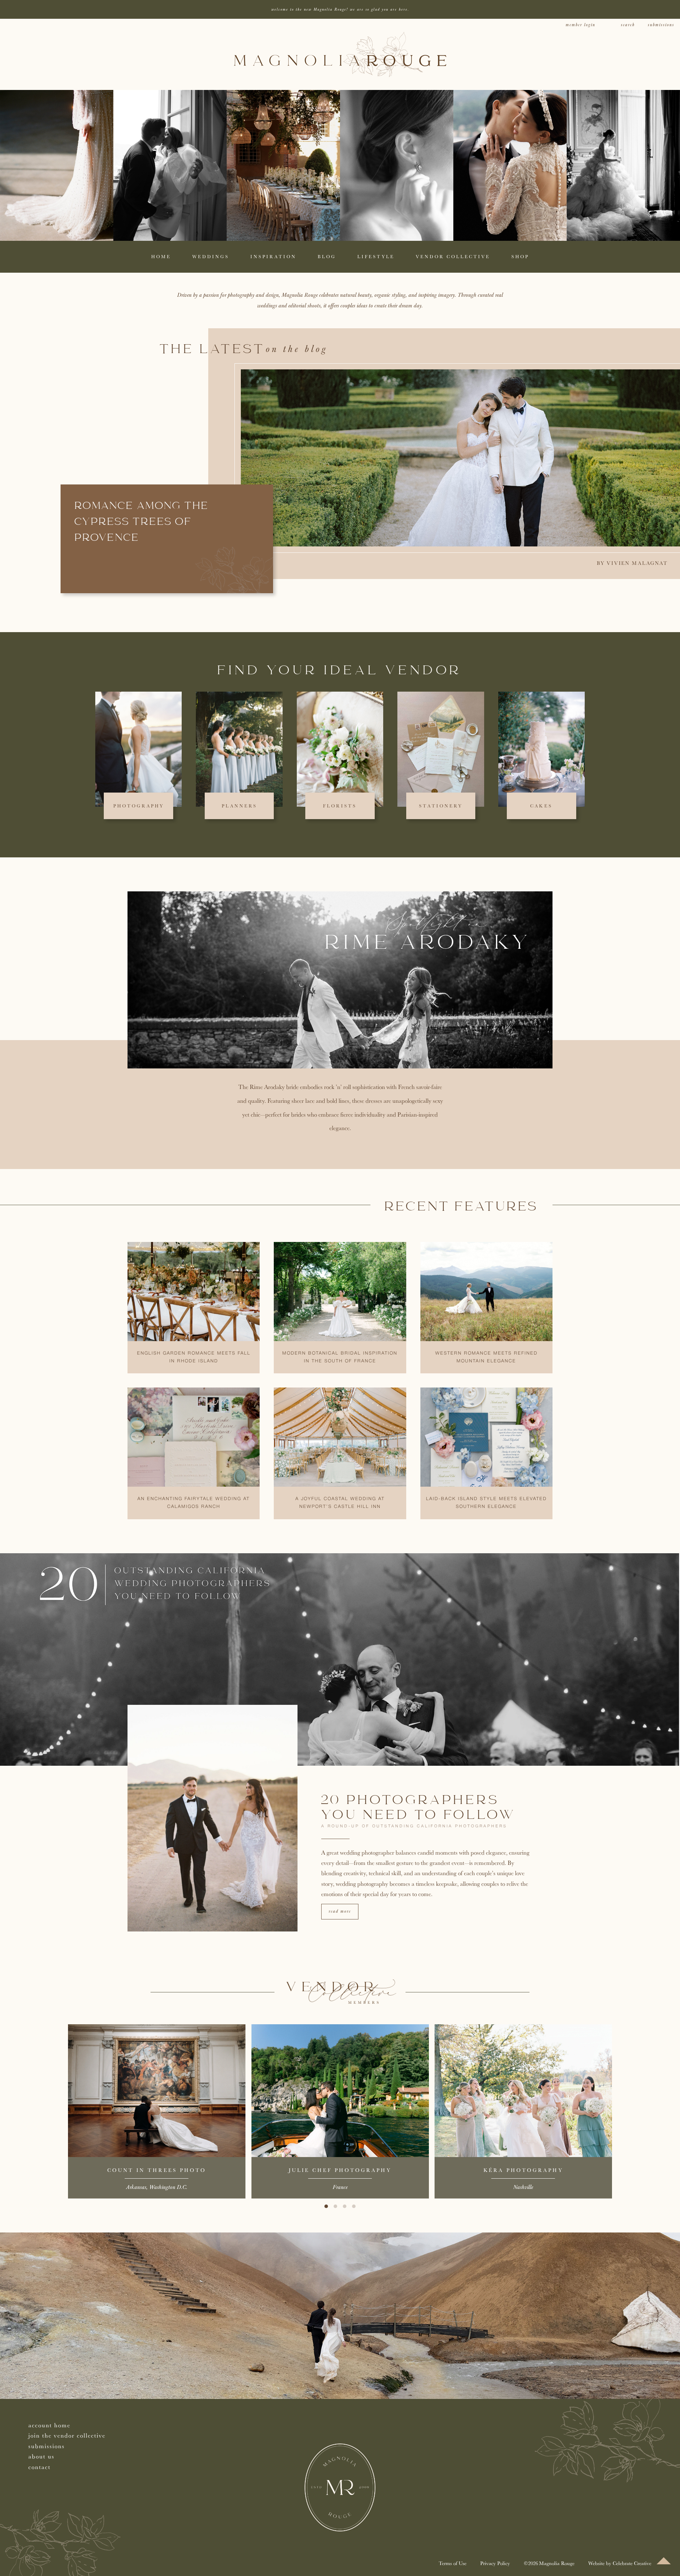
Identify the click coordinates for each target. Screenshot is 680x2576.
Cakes (541, 806)
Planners (239, 806)
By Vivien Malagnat (632, 563)
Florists (340, 806)
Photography (139, 806)
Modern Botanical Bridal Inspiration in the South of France (340, 1357)
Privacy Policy (495, 2563)
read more (340, 1911)
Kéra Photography (523, 2170)
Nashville (523, 2187)
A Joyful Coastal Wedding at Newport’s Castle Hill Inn (340, 1503)
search (628, 25)
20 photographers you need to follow (419, 1808)
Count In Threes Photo (157, 2170)
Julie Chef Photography (340, 2170)
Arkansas (136, 2187)
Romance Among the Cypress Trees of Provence (142, 522)
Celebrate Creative (632, 2563)
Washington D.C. (168, 2187)
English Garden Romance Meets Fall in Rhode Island (194, 1357)
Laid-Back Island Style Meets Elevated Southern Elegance (486, 1503)
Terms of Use (453, 2563)
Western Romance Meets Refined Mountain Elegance (486, 1357)
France (340, 2187)
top (664, 2561)
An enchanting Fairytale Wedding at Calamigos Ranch (194, 1503)
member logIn (580, 25)
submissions (661, 25)
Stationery (441, 806)
